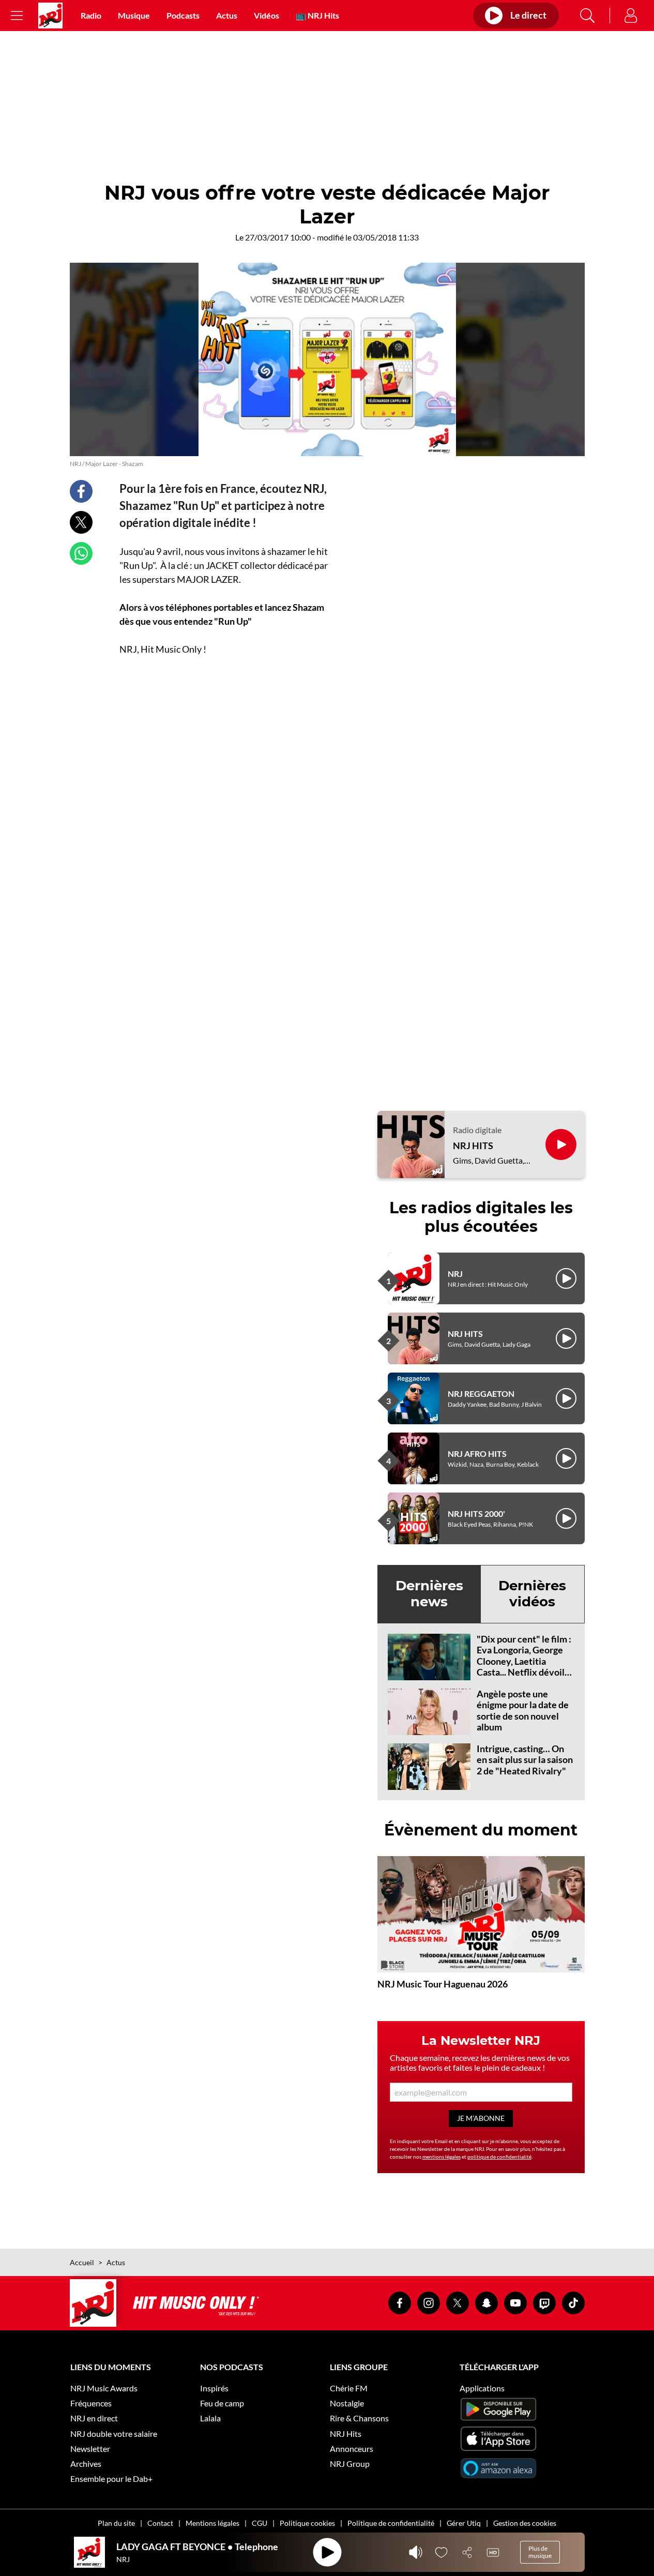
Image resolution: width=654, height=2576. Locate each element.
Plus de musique (540, 2552)
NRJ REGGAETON (481, 1394)
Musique (134, 15)
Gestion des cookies (525, 2523)
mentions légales (442, 2157)
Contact (160, 2523)
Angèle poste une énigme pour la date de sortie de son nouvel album (523, 1711)
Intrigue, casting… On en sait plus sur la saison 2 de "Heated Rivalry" (525, 1760)
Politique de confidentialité (391, 2523)
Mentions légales (212, 2523)
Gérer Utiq (464, 2523)
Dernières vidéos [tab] (532, 1594)
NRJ (455, 1274)
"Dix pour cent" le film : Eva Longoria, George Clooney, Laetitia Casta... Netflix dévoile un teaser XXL (524, 1661)
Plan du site (116, 2523)
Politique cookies (307, 2523)
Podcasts (183, 15)
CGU (260, 2523)
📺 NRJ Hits (317, 15)
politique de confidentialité (499, 2157)
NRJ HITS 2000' (476, 1513)
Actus (227, 15)
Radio (91, 15)
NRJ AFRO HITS (477, 1453)
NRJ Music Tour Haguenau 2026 (443, 1984)
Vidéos (267, 15)
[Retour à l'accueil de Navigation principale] (50, 16)
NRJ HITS (473, 1146)
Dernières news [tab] (429, 1594)
